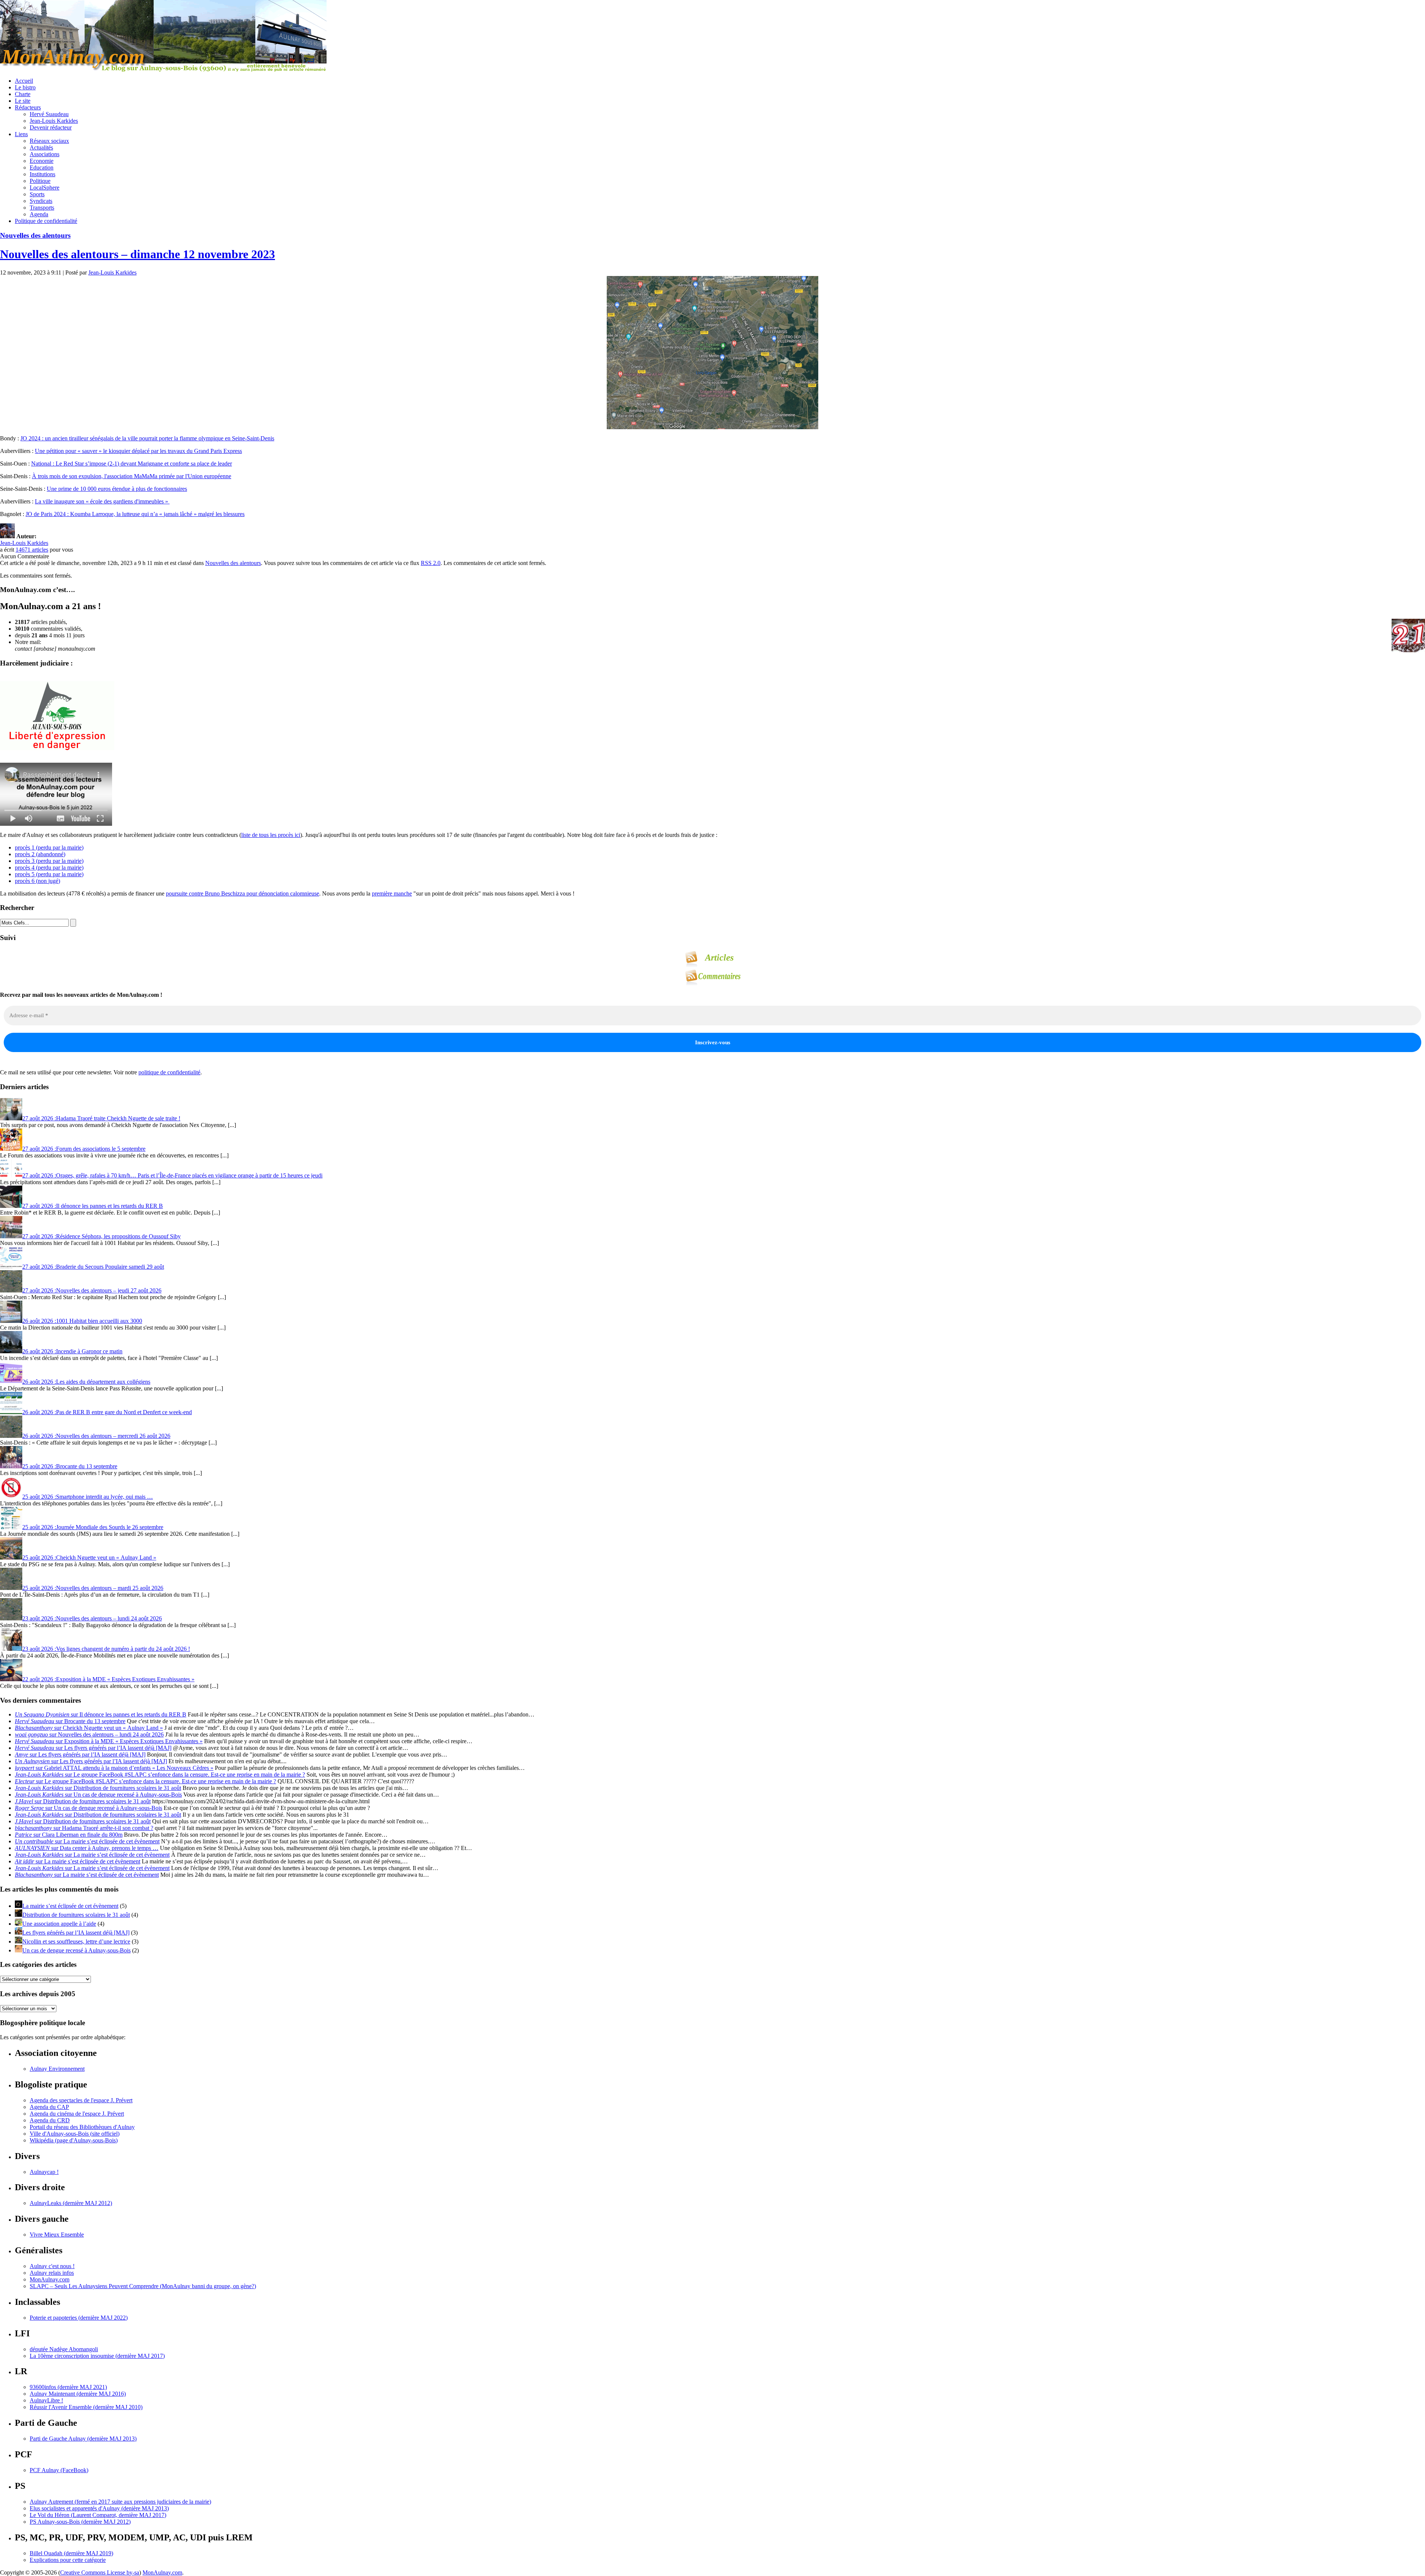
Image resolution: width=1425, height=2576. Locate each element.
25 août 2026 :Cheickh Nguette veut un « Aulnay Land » (89, 1558)
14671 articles (32, 550)
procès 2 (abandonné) (40, 854)
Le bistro (25, 87)
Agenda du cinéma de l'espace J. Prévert (77, 2114)
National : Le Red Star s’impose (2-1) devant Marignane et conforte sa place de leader (132, 464)
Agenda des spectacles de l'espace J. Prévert (81, 2100)
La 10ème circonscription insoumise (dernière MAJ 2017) (97, 2356)
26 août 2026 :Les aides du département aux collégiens (86, 1382)
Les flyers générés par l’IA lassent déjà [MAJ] (76, 1933)
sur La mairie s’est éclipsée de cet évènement (87, 1841)
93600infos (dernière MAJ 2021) (68, 2387)
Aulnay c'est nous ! (52, 2266)
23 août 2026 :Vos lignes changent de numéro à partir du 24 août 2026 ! (106, 1649)
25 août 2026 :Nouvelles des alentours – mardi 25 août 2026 (93, 1588)
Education (42, 167)
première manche (392, 893)
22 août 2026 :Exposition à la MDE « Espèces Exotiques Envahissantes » (108, 1679)
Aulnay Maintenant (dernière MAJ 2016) (78, 2394)
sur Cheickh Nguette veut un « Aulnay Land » (89, 1728)
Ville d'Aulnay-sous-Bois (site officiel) (75, 2134)
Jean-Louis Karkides (54, 121)
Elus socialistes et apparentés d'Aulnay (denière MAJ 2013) (99, 2508)
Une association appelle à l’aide (59, 1924)
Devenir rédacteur (51, 127)
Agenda (39, 214)
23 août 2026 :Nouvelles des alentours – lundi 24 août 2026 (92, 1618)
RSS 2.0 (431, 563)
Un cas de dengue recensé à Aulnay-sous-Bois (76, 1950)
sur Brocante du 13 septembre (70, 1721)
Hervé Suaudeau (49, 114)
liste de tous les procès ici (271, 835)
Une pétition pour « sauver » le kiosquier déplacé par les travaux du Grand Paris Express (138, 451)
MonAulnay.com (50, 2279)
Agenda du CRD (50, 2120)
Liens (21, 134)
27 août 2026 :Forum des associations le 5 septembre (84, 1149)
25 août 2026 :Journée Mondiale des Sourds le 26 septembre (93, 1527)
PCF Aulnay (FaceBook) (59, 2470)
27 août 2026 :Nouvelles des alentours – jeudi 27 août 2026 (92, 1290)
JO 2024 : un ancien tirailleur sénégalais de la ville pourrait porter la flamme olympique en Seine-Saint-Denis (147, 438)
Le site (23, 101)
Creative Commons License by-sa (100, 2572)
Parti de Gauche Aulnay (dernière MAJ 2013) (83, 2439)
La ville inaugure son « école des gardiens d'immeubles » (102, 501)
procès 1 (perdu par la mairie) (49, 847)
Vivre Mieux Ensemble (57, 2235)
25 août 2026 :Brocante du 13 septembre (70, 1466)
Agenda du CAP (49, 2107)
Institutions (42, 174)
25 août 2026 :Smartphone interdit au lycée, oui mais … (88, 1497)
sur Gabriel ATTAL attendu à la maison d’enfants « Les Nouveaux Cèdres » (114, 1768)
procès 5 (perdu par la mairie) (49, 874)
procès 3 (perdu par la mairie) (49, 861)
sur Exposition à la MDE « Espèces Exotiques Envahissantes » (109, 1741)
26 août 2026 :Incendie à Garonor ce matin (72, 1351)
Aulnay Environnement (57, 2069)
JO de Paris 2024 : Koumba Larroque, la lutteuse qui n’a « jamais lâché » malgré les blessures (135, 514)
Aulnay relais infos (52, 2273)
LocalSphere (45, 188)
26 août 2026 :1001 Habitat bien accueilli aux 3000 (82, 1321)
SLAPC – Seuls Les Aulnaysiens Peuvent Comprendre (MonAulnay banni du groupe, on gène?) (143, 2286)
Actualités (41, 147)
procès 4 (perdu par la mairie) (49, 868)
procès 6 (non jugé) (37, 881)
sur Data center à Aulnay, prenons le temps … (87, 1848)
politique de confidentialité (169, 1072)
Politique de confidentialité (46, 221)
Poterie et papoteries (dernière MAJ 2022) (79, 2318)
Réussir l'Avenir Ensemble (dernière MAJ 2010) (86, 2407)
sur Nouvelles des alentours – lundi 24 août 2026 (89, 1734)
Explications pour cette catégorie (68, 2560)
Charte (23, 94)
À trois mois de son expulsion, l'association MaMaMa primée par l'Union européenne (132, 476)
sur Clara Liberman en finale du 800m (69, 1835)
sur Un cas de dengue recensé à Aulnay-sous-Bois (98, 1795)
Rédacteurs (28, 107)
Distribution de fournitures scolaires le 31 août (76, 1915)
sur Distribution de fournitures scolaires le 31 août (98, 1788)
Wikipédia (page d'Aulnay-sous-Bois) (74, 2140)
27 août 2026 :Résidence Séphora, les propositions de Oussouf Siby (101, 1236)
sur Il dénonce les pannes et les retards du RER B (101, 1714)
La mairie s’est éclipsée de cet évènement (70, 1906)
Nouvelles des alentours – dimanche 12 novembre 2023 (137, 254)
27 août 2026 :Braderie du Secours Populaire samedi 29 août (93, 1267)
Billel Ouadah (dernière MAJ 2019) (71, 2553)
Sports (37, 194)
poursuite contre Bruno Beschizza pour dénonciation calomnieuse (243, 893)
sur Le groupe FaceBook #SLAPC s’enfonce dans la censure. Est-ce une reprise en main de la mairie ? (160, 1775)
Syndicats (41, 201)
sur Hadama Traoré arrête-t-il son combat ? (84, 1828)
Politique (40, 181)
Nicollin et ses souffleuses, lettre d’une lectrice (76, 1941)
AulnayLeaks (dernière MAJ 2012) (71, 2203)
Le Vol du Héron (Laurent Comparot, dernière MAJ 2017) (98, 2515)
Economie (42, 161)
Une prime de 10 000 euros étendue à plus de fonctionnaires (117, 489)
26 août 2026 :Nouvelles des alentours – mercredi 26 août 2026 (96, 1436)
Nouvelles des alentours (35, 235)
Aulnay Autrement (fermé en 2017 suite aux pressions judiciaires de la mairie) (120, 2502)
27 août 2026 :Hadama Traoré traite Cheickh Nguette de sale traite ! (101, 1118)
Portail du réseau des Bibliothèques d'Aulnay (82, 2127)
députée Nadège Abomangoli (64, 2349)
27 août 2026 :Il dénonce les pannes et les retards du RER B (93, 1206)
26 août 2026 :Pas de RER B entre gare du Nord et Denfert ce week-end (107, 1412)
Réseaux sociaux (49, 141)
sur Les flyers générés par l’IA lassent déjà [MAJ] (93, 1748)
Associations (45, 154)
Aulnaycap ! (44, 2172)
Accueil (24, 81)
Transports (42, 208)
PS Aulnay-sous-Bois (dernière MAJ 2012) (80, 2522)
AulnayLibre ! (46, 2400)
